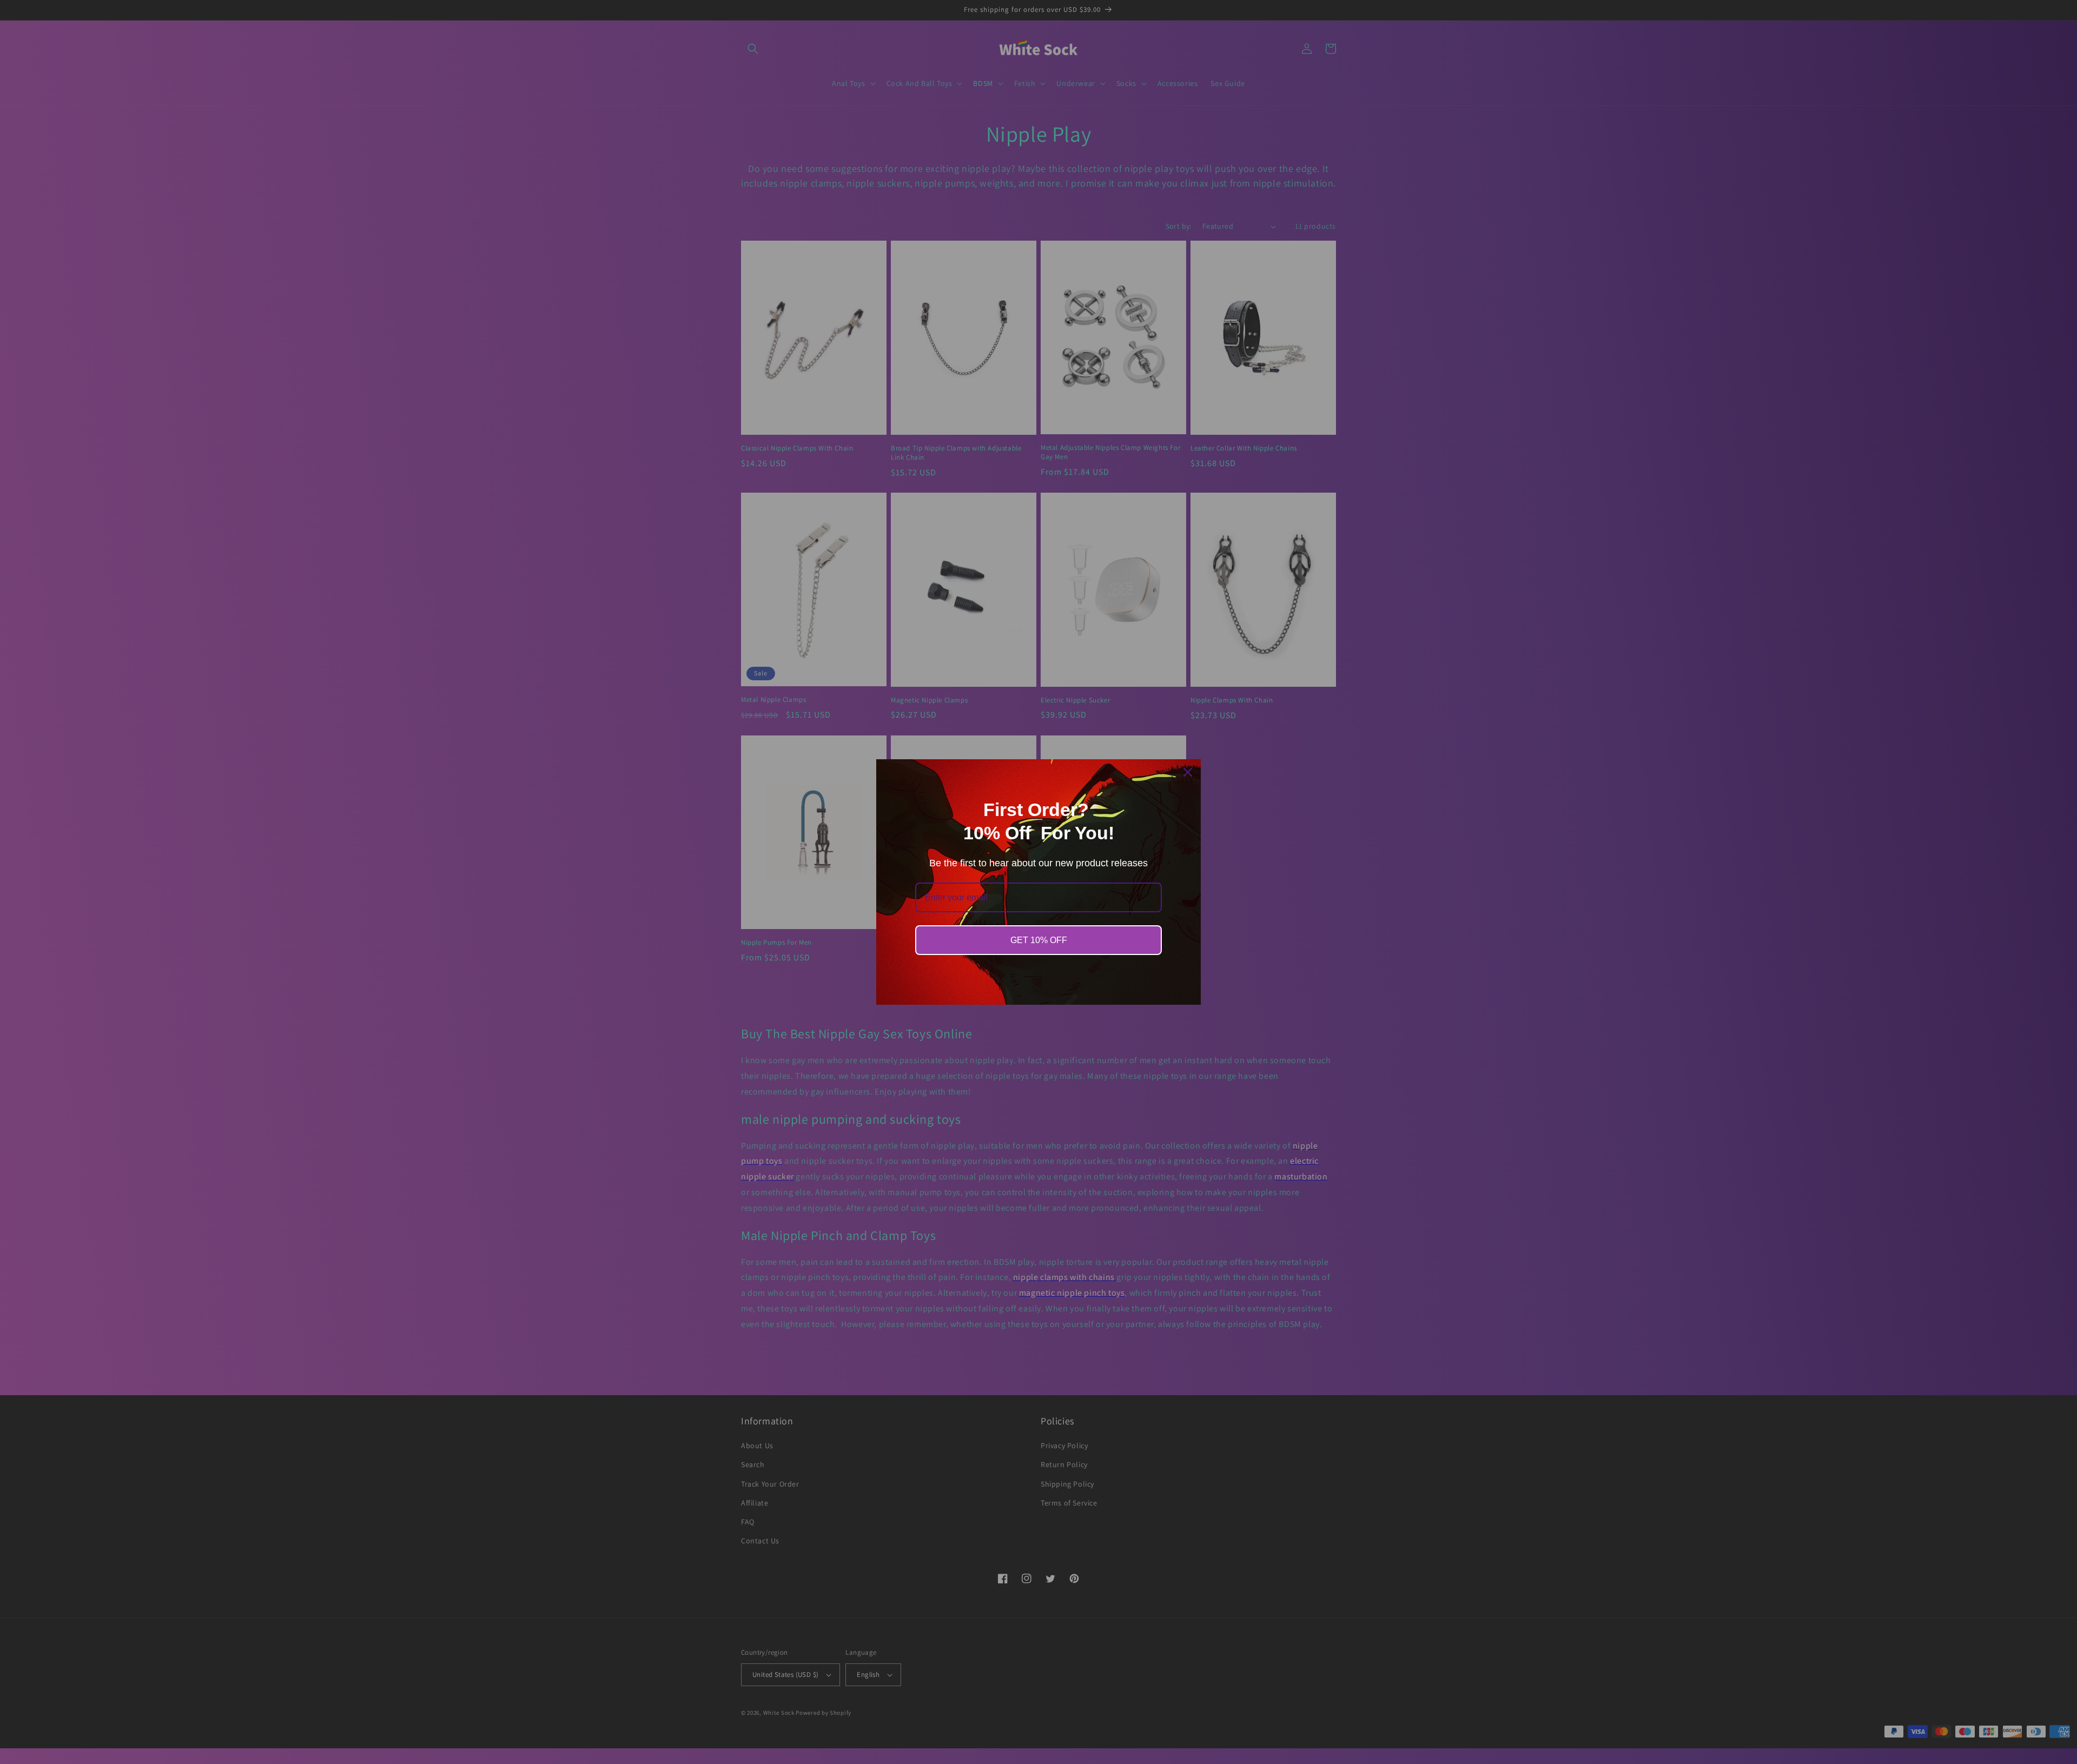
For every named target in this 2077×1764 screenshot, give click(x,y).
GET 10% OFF (1039, 940)
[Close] (1188, 772)
